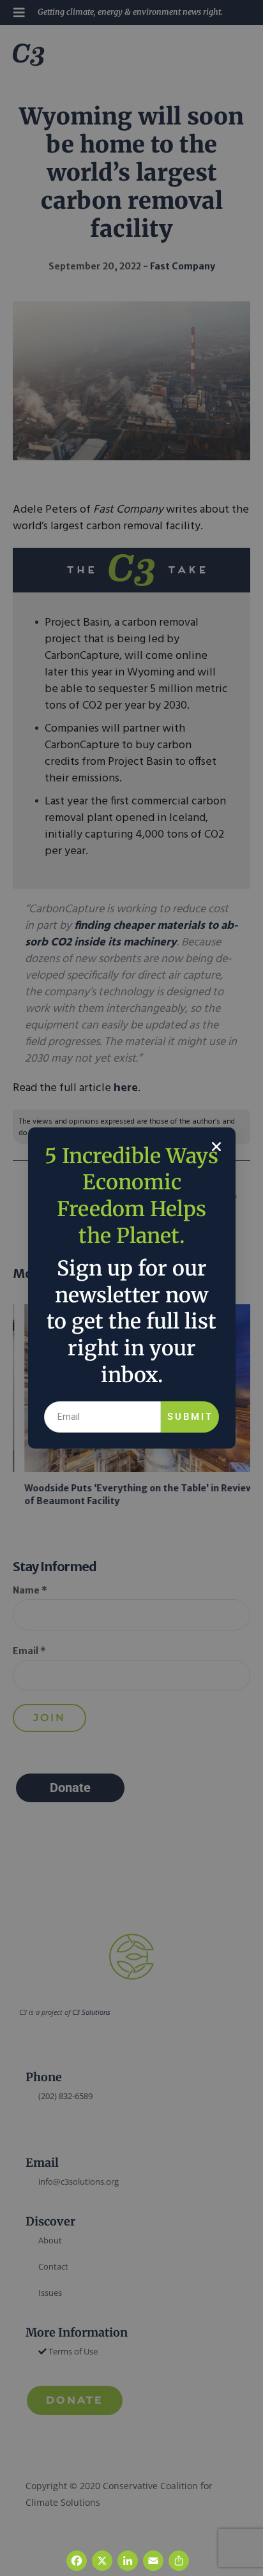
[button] (216, 1147)
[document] (131, 1288)
